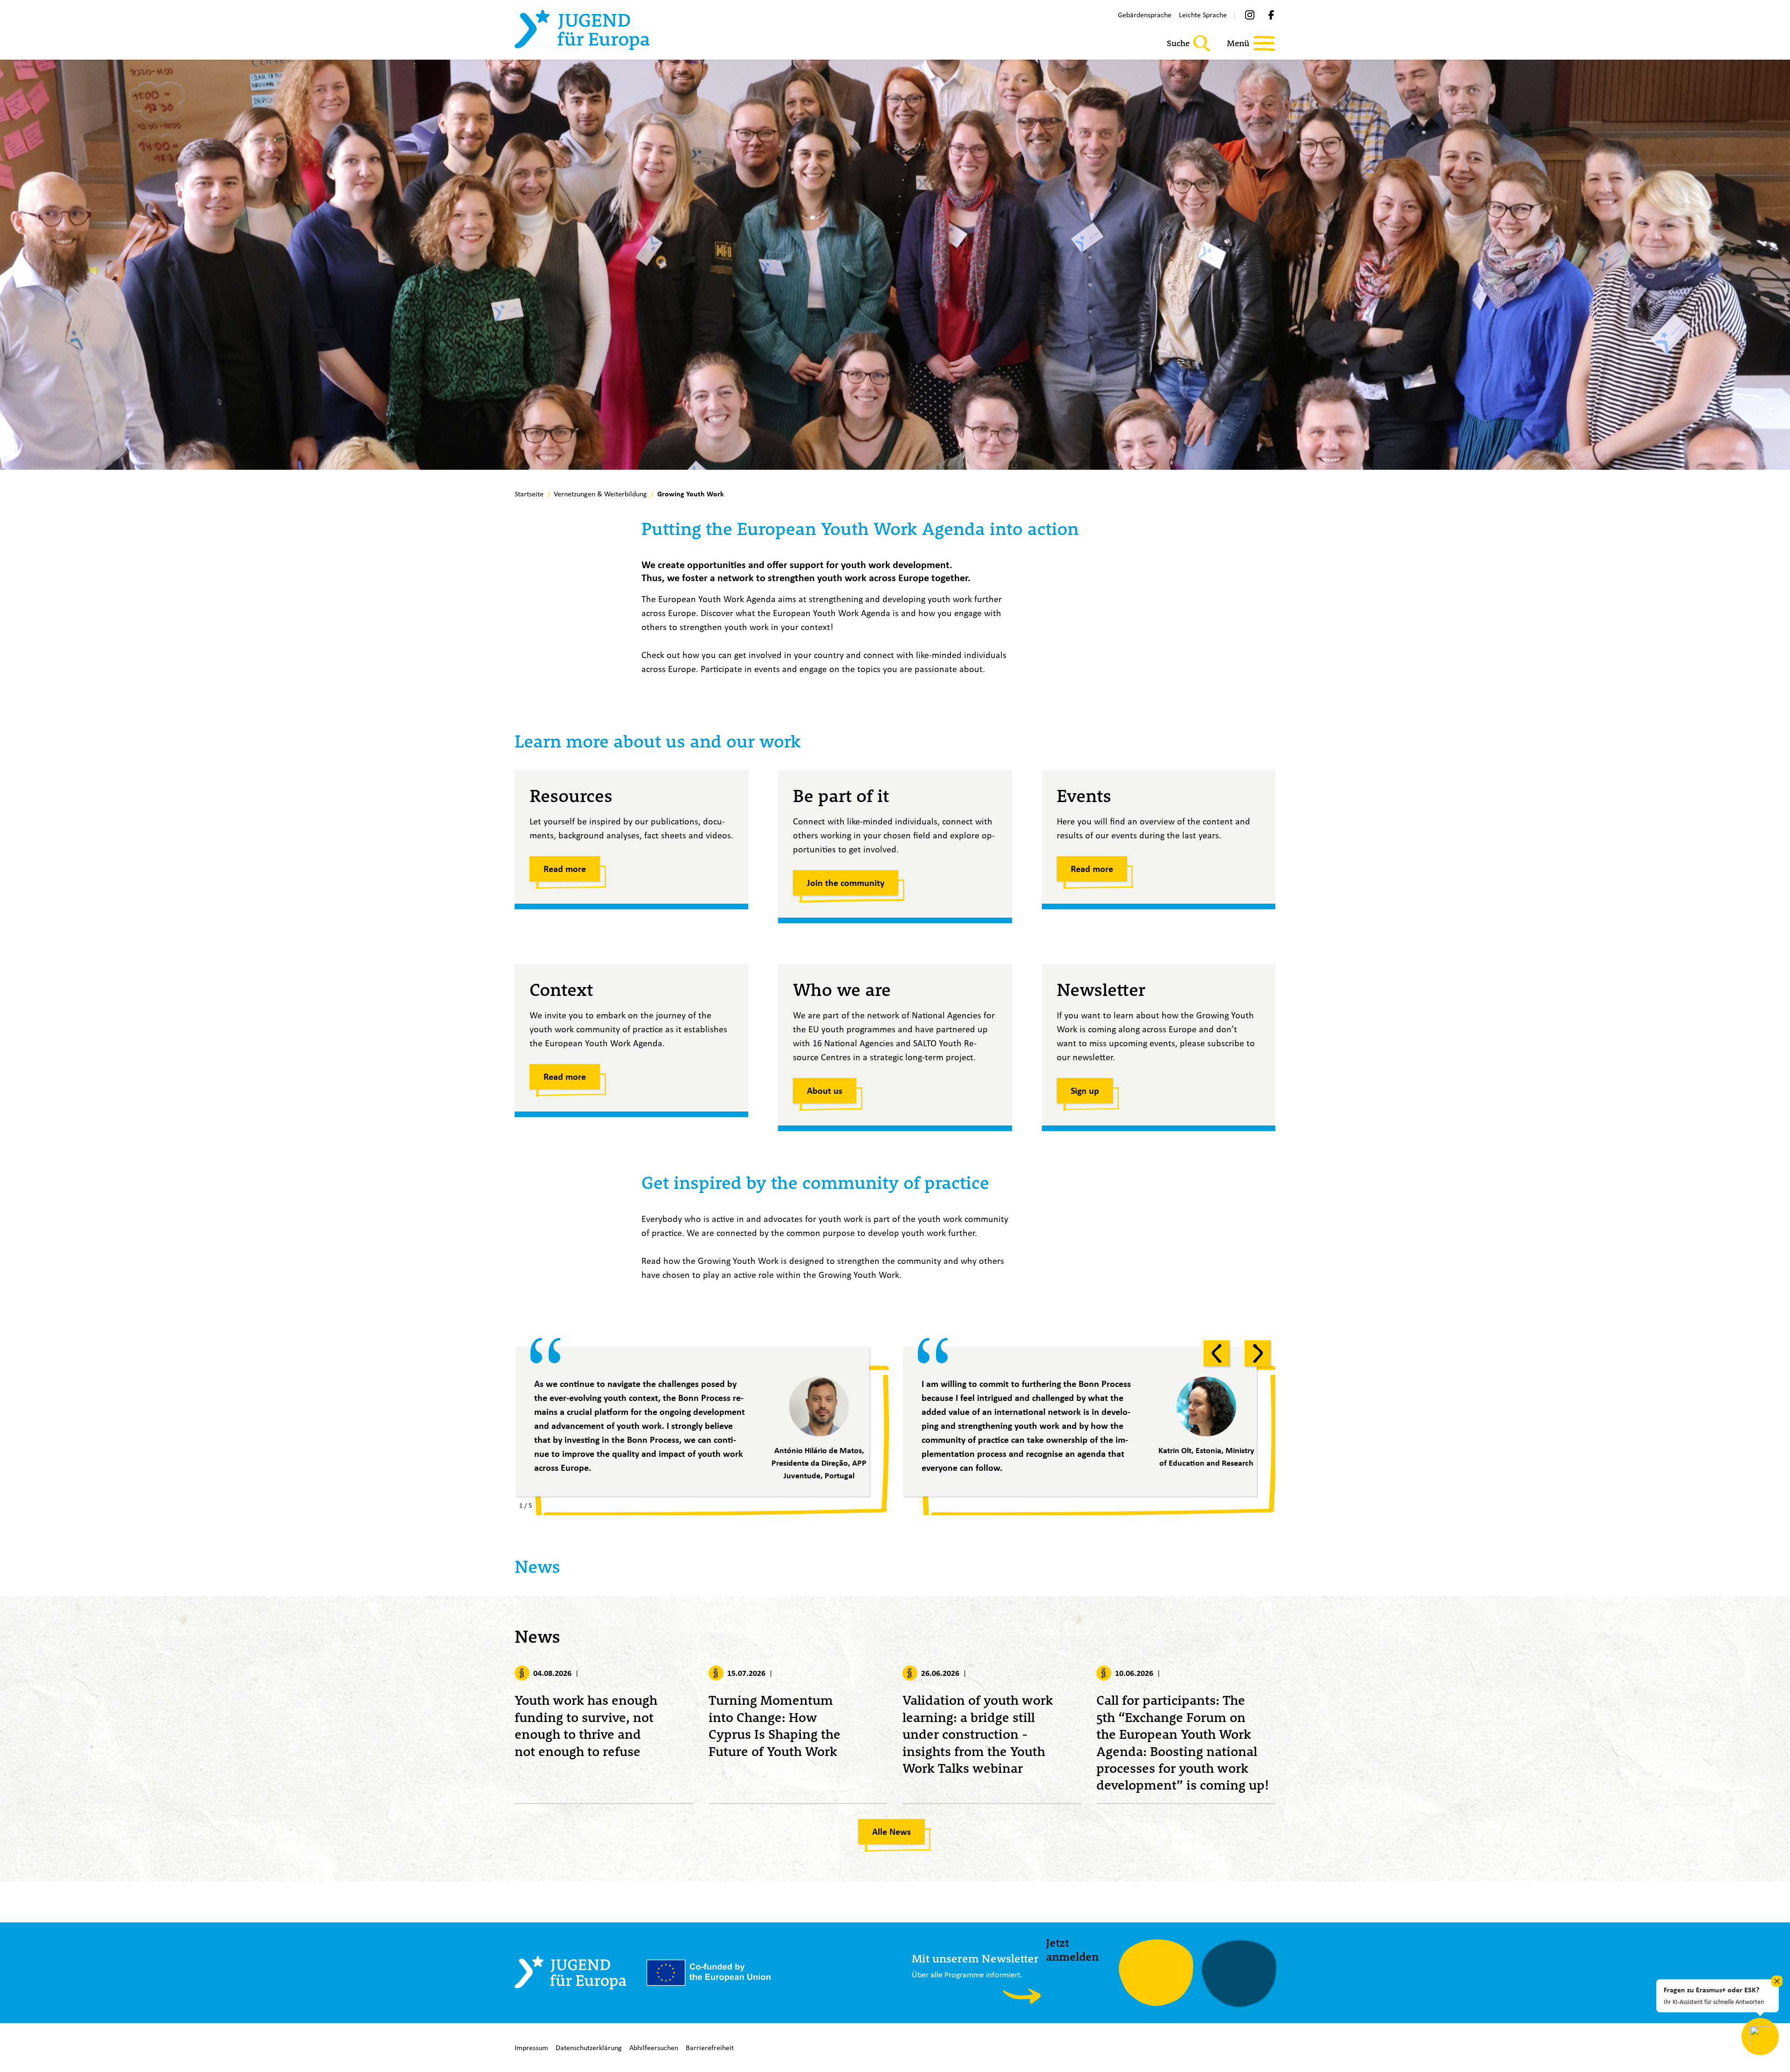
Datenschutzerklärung (589, 2048)
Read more (565, 869)
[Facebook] (1271, 15)
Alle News (892, 1832)
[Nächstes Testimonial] (1258, 1353)
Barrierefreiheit (710, 2048)
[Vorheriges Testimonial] (1217, 1353)
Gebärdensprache (1145, 15)
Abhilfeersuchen (654, 2048)
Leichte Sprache (1203, 15)
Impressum (531, 2048)
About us (825, 1091)
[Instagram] (1250, 15)
